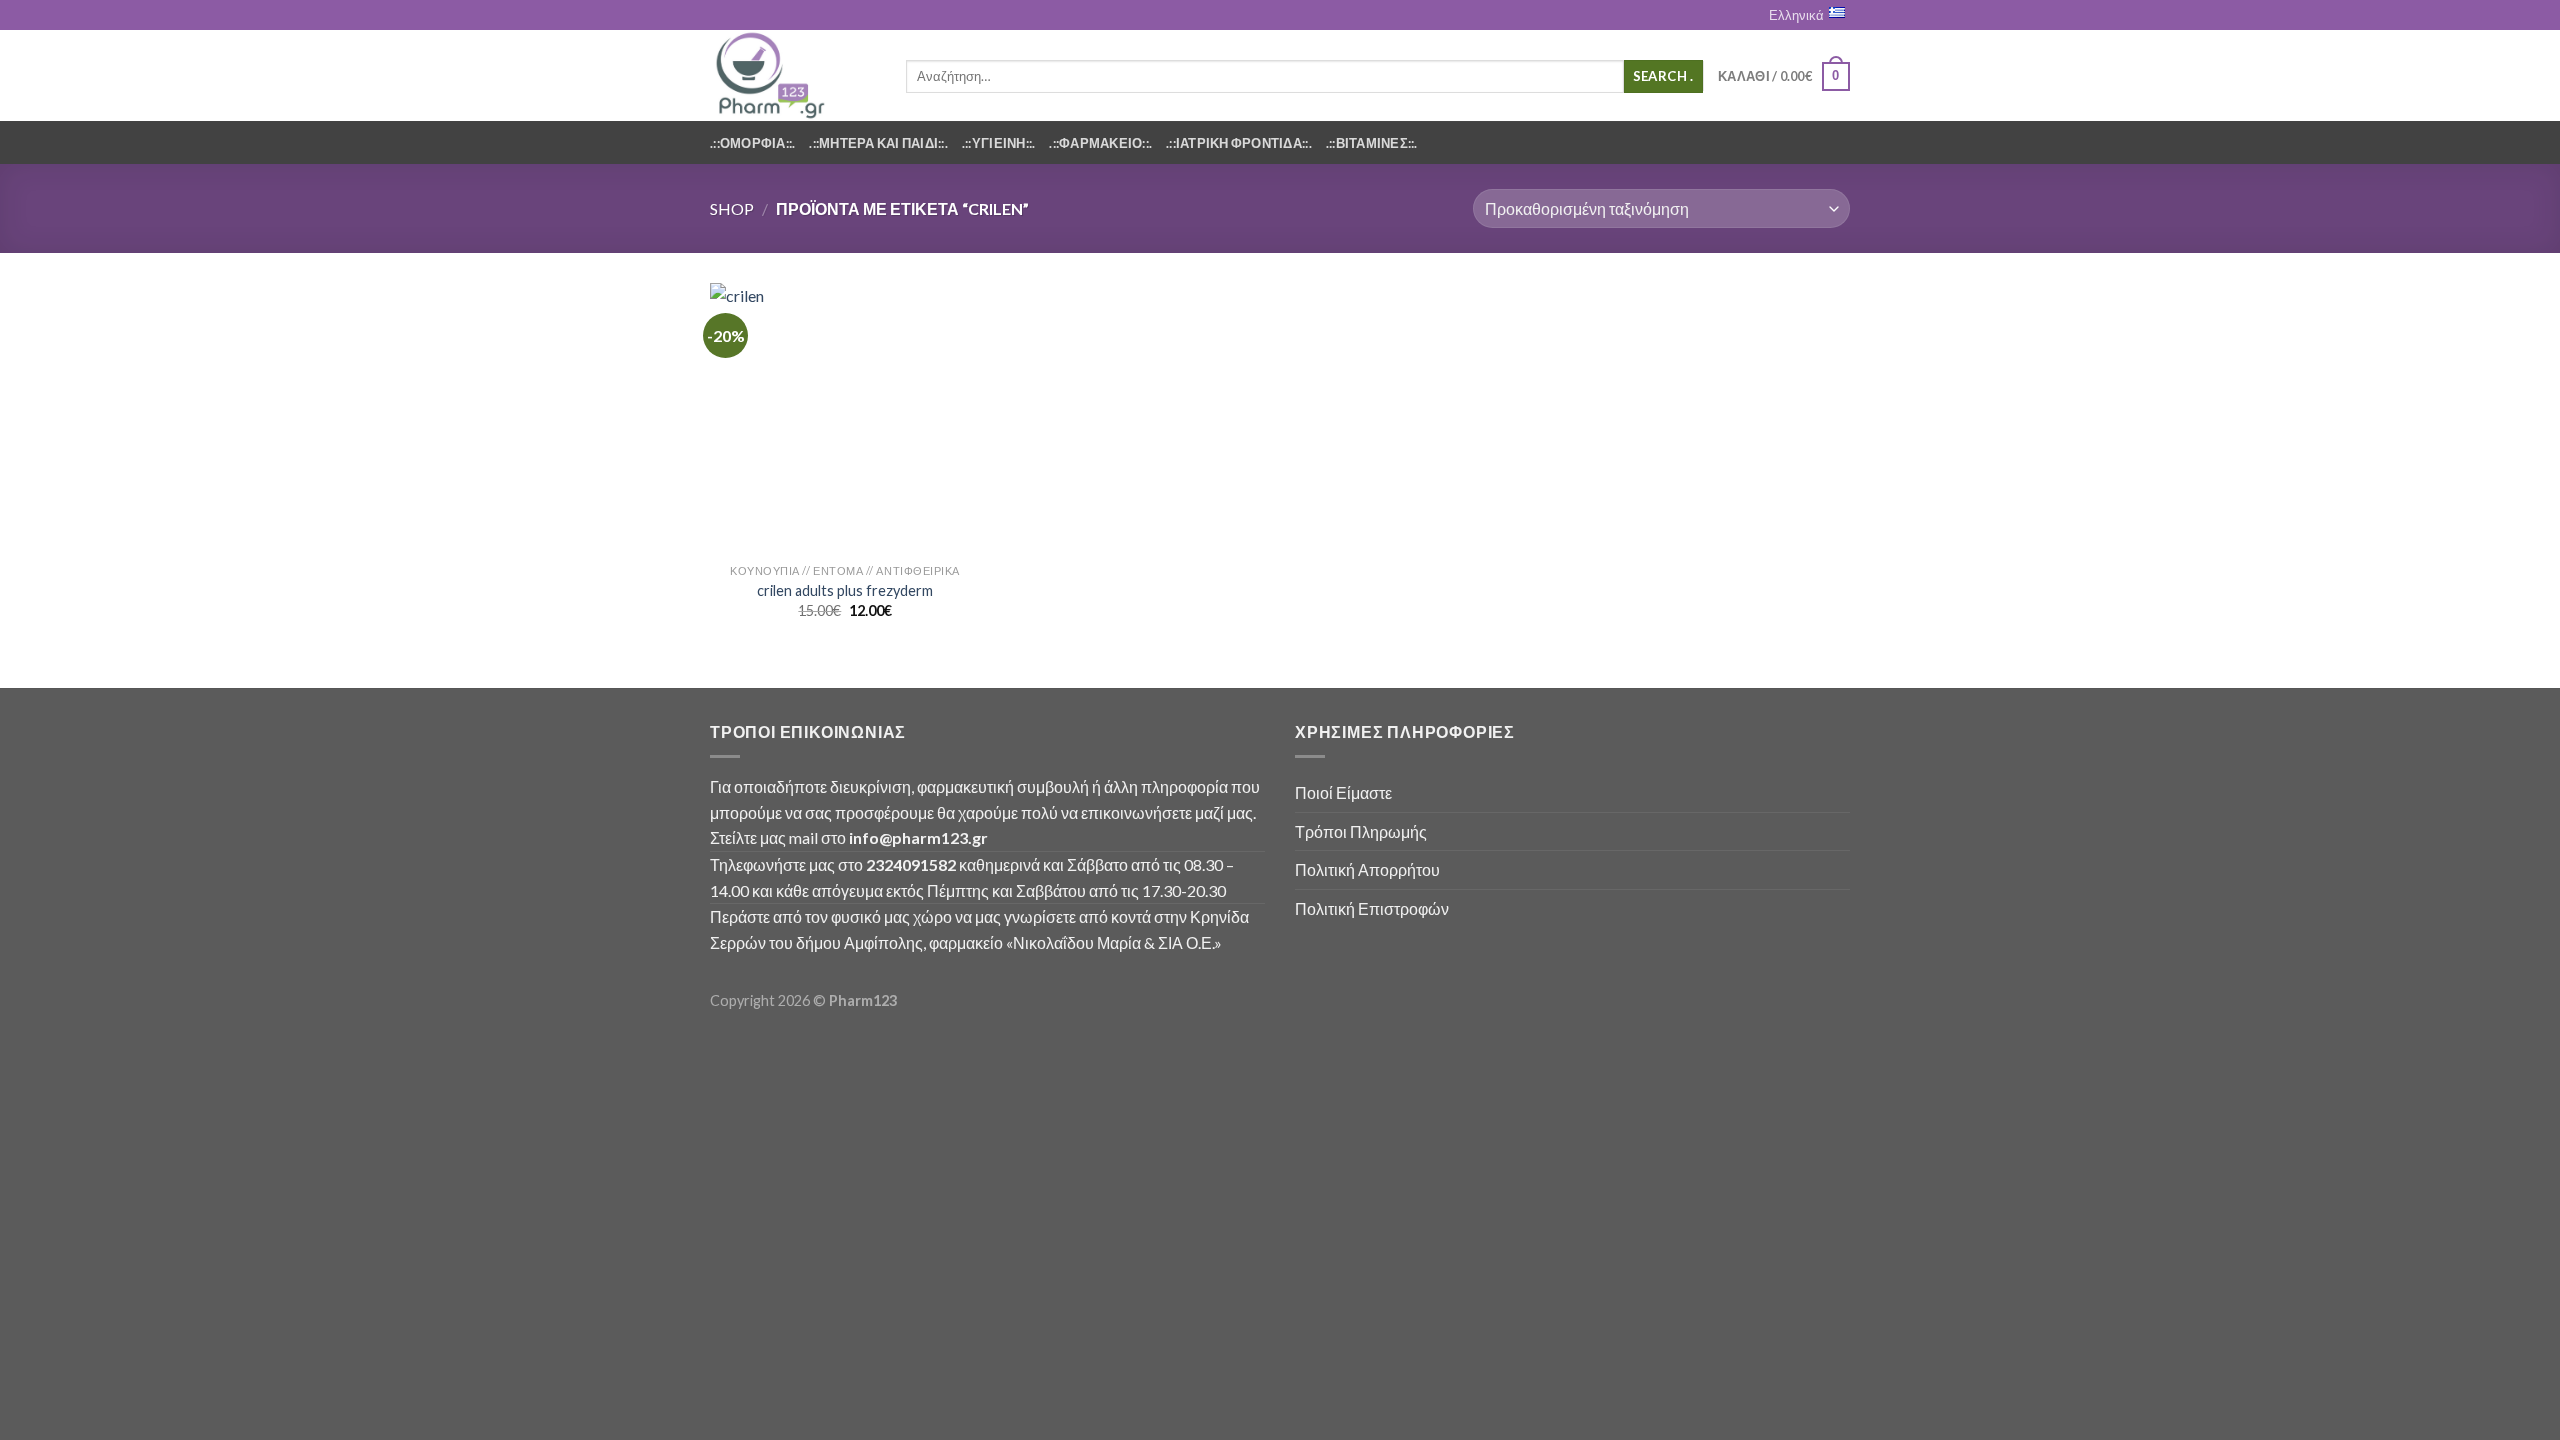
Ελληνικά (1796, 15)
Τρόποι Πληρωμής (1361, 831)
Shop (732, 208)
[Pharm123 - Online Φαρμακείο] (793, 75)
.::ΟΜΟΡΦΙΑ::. (752, 143)
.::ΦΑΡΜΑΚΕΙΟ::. (1100, 143)
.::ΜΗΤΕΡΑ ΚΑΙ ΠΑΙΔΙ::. (878, 143)
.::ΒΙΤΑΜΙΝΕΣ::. (1372, 143)
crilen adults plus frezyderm (845, 590)
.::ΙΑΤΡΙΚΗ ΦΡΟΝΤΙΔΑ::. (1239, 143)
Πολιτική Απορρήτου (1367, 869)
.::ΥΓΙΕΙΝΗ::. (998, 143)
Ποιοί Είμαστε (1343, 792)
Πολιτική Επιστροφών (1372, 908)
